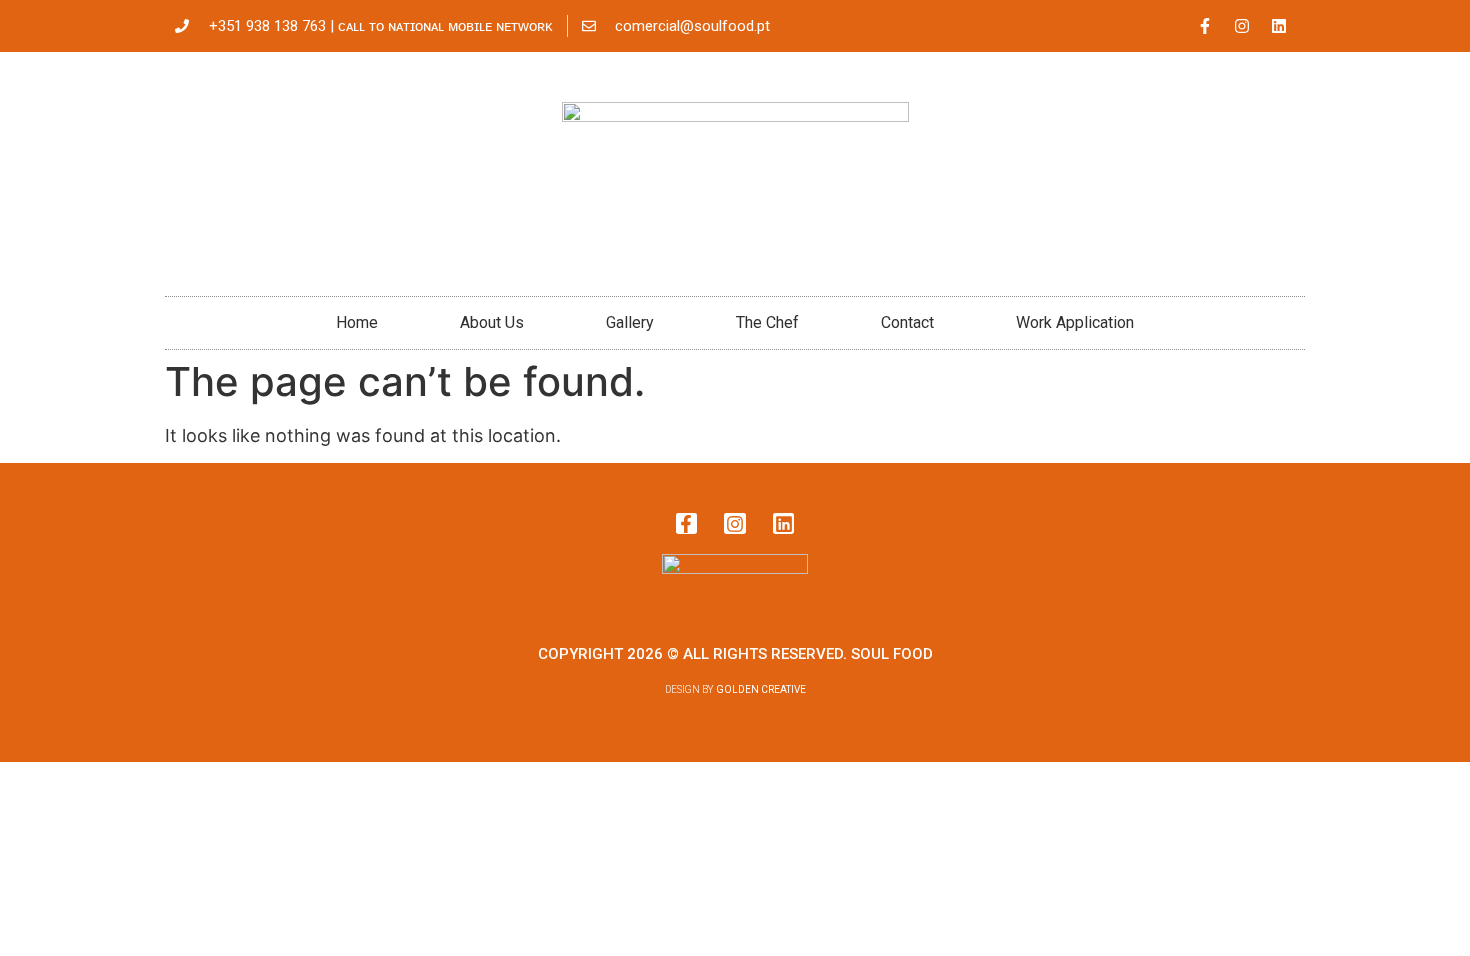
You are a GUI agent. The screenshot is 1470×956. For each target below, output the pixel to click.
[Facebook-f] (1205, 26)
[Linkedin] (1279, 26)
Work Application (1075, 322)
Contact (907, 322)
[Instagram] (1242, 26)
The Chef (767, 322)
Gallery (630, 322)
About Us (492, 322)
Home (357, 322)
